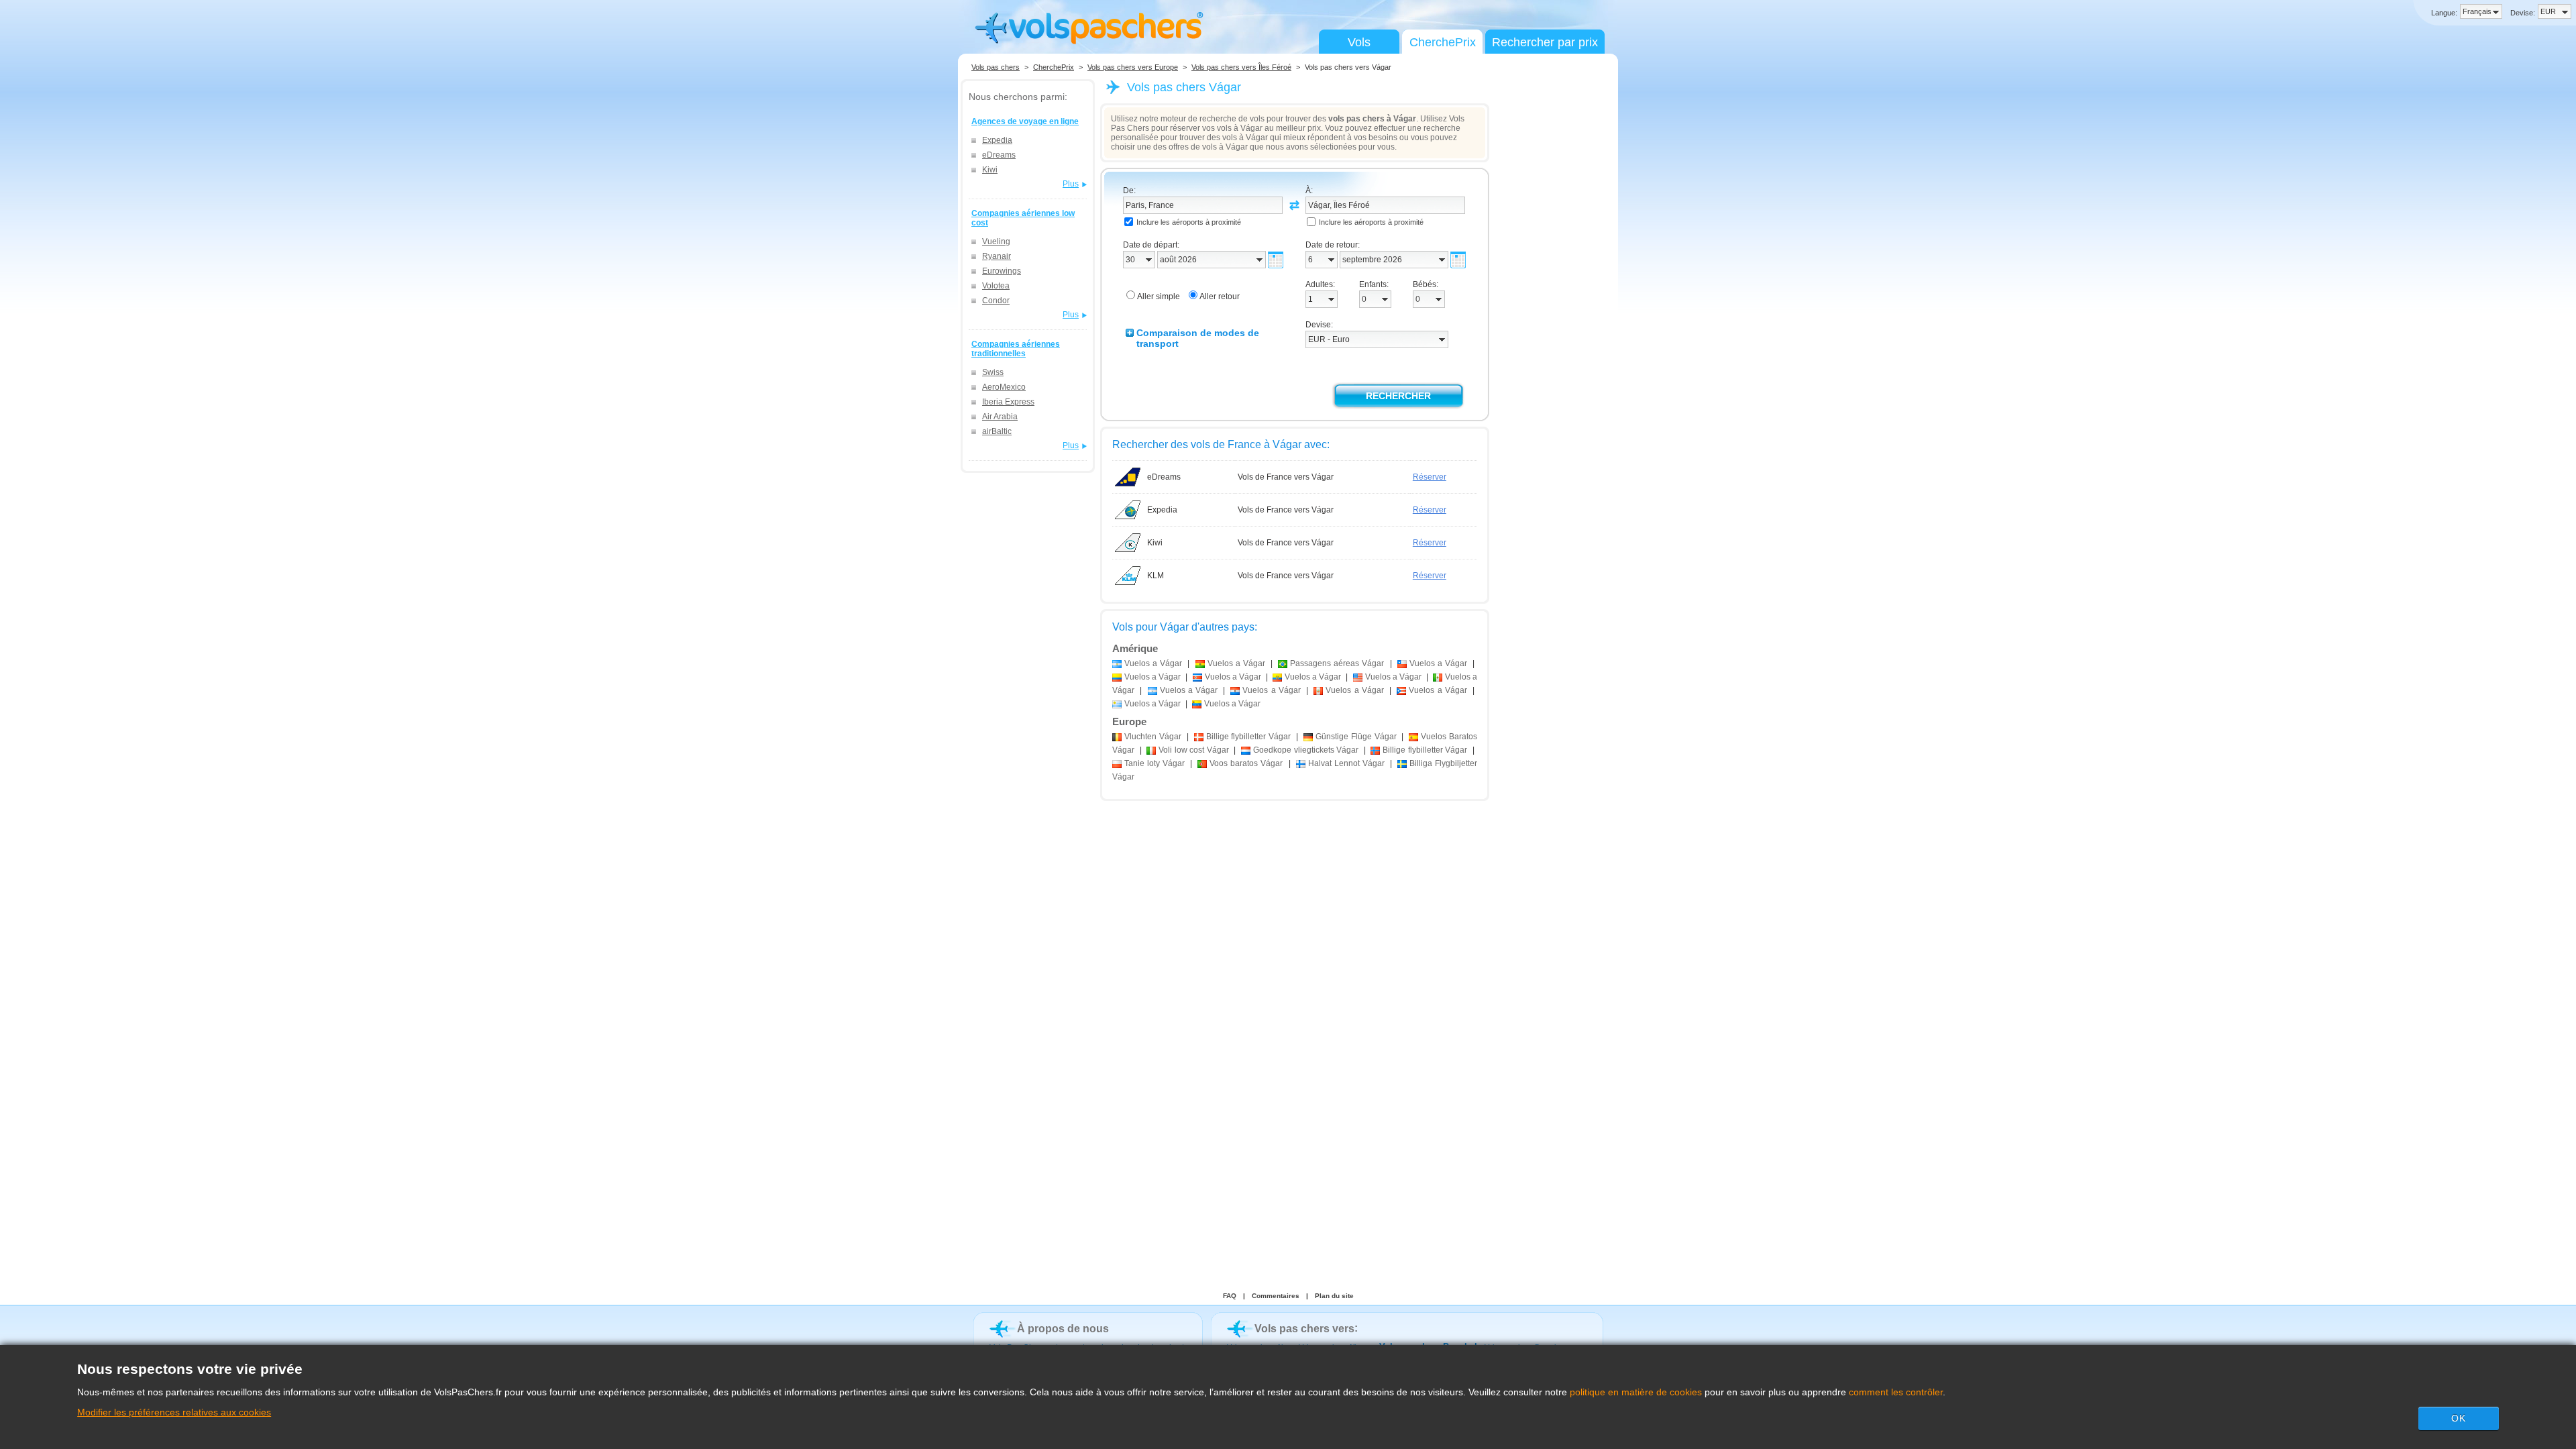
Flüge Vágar (1356, 737)
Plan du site (1334, 1296)
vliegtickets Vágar (1306, 750)
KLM (1156, 576)
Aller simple (1159, 297)
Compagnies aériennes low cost (1023, 218)
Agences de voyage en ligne (1025, 121)
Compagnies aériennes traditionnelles (1016, 349)
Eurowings (1002, 271)
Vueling (996, 241)
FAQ (1230, 1296)
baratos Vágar (1246, 763)
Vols (1359, 42)
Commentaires (1276, 1296)
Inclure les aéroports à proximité (1189, 222)
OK (2459, 1418)
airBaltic (997, 431)
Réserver (1430, 477)
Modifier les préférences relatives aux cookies (174, 1412)
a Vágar (1153, 663)
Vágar (1153, 737)
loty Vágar (1155, 763)
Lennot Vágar (1346, 763)
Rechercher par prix (1545, 42)
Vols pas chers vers (1304, 1329)
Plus (1071, 184)
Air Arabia (1000, 417)
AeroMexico (1004, 387)
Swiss (993, 372)
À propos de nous (1063, 1329)
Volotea (996, 286)
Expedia (997, 140)
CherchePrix (1443, 42)
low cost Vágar (1194, 750)
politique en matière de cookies (1636, 1392)
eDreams (999, 155)
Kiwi (990, 170)
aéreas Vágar (1337, 663)
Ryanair (997, 256)
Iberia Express (1008, 402)
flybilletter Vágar (1249, 737)
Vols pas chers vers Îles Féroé (1241, 67)
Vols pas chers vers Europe (1133, 67)
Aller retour (1220, 297)
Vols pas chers (996, 67)
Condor (996, 301)
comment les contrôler (1896, 1392)
